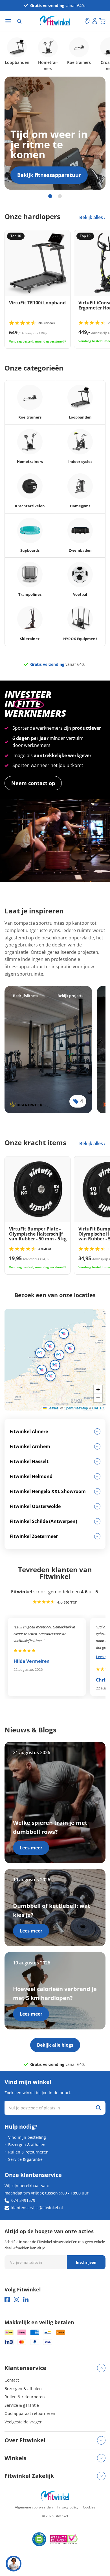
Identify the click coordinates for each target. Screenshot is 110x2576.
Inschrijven (86, 2262)
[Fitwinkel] (55, 2496)
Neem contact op (33, 783)
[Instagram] (16, 2299)
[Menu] (8, 21)
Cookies (89, 2507)
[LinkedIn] (26, 2299)
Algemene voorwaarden (34, 2507)
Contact (12, 2380)
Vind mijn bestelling (27, 2137)
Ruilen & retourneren (28, 2152)
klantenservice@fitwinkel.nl (37, 2208)
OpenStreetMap (76, 1408)
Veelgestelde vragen (24, 2422)
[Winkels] (87, 21)
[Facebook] (7, 2299)
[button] (50, 1346)
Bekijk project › (71, 996)
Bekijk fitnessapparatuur (49, 175)
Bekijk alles (92, 217)
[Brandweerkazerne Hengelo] (48, 1050)
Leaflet (52, 1408)
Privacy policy (68, 2507)
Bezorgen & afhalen (27, 2145)
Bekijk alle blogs (55, 2045)
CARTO (98, 1408)
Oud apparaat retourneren (30, 2413)
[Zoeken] (19, 21)
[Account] (95, 21)
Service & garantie (25, 2159)
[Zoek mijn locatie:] (80, 21)
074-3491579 (23, 2200)
